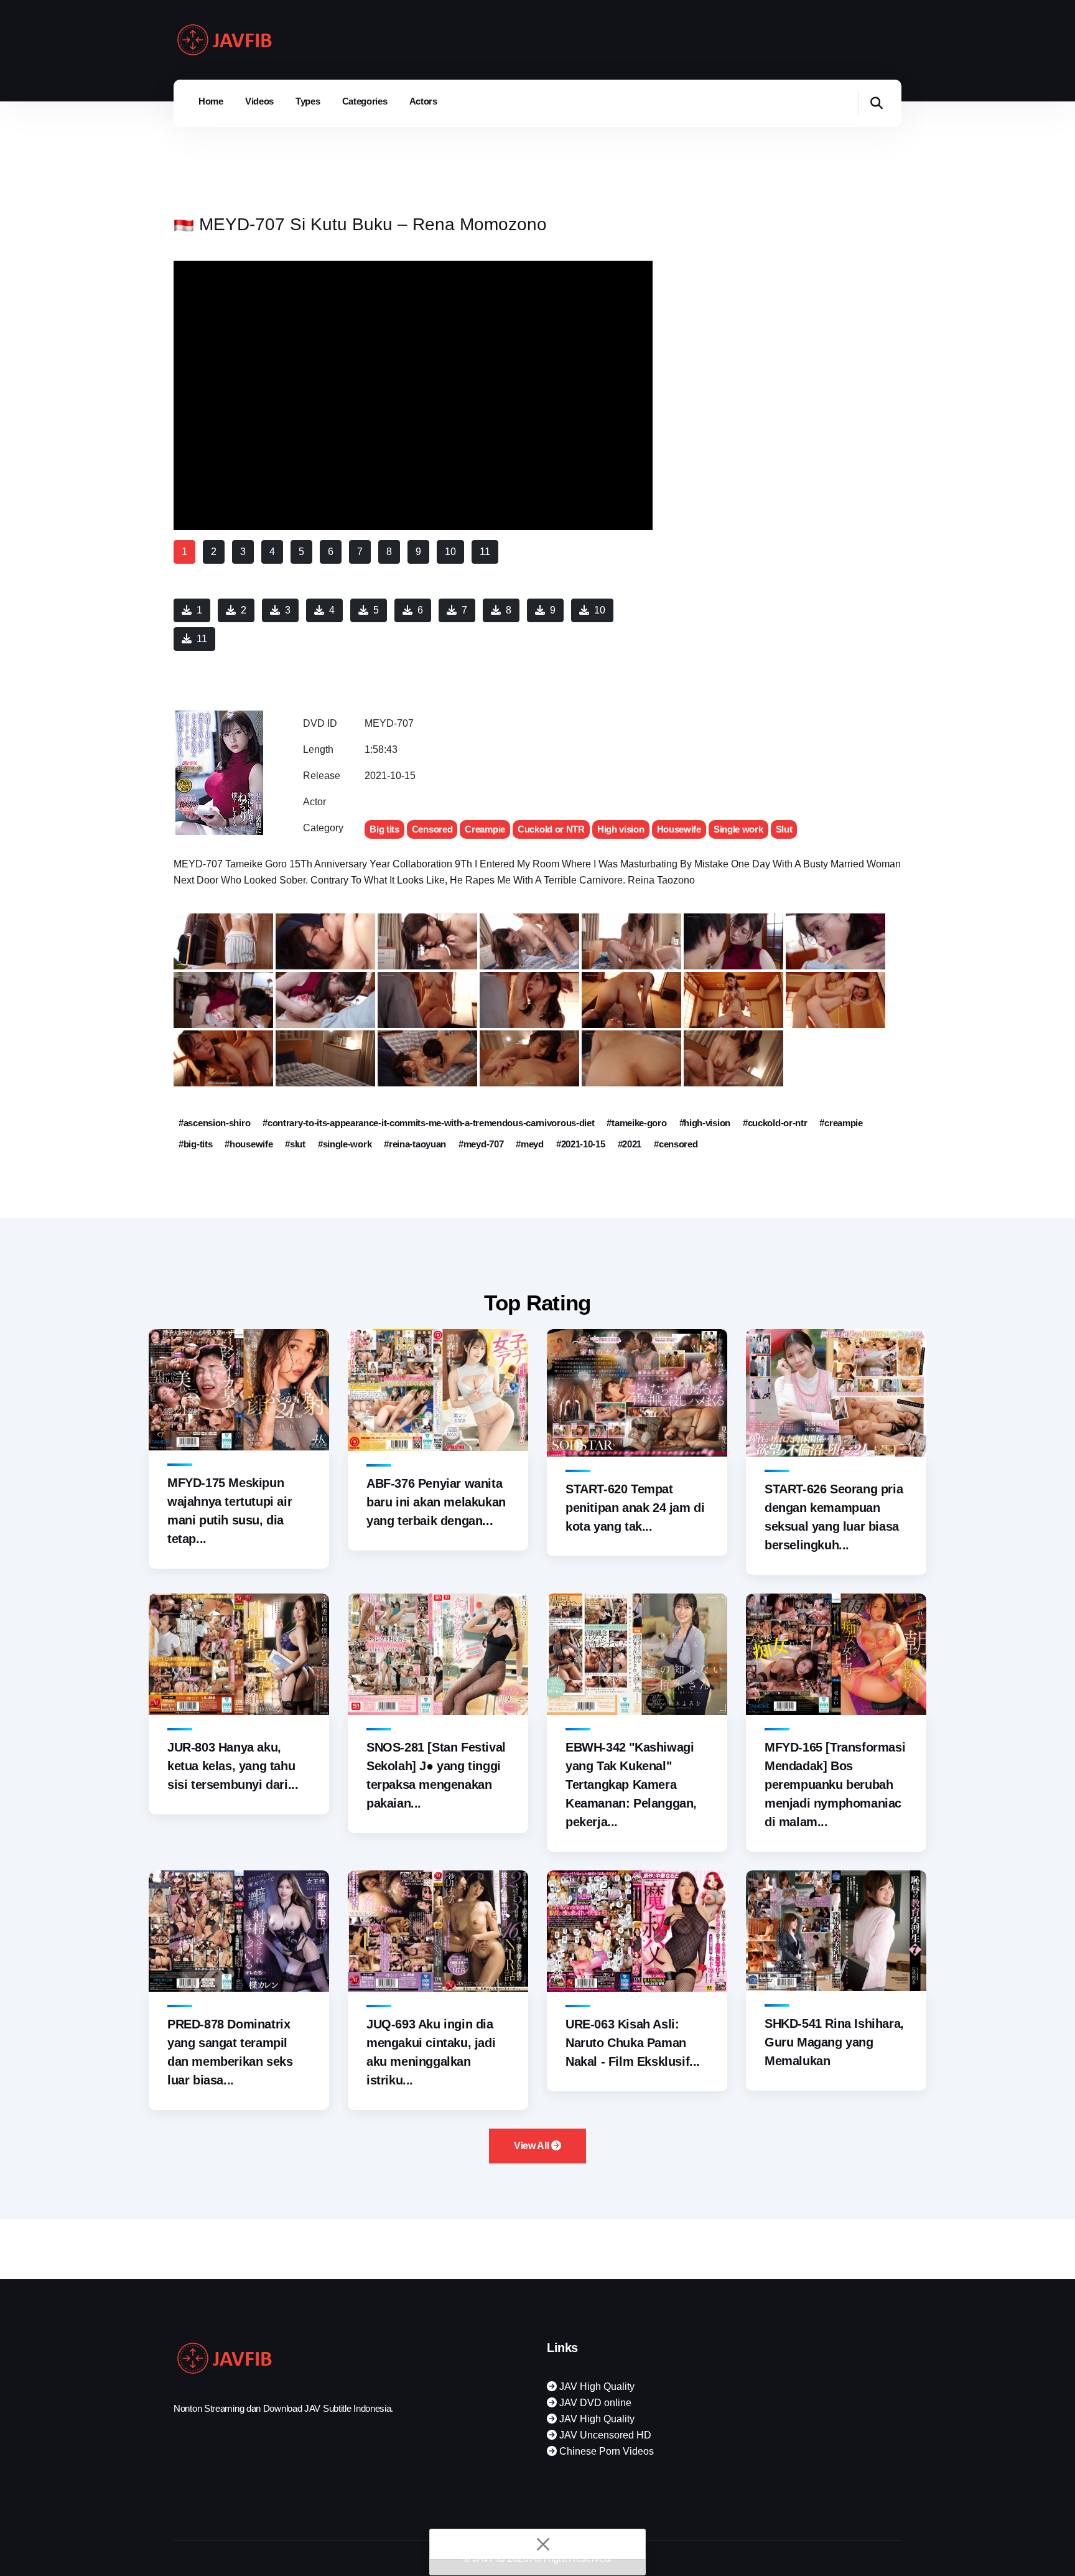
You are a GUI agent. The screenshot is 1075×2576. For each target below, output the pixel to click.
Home (211, 101)
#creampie (841, 1123)
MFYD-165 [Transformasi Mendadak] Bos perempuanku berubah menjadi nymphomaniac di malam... (835, 1785)
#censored (676, 1144)
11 (202, 639)
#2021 (630, 1144)
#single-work (345, 1144)
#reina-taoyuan (415, 1144)
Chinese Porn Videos (605, 2451)
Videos (259, 101)
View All (533, 2146)
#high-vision (705, 1123)
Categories (365, 101)
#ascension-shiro (214, 1123)
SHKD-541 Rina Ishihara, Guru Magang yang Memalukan (834, 2042)
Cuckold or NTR (551, 829)
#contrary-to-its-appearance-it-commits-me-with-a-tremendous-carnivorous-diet (428, 1123)
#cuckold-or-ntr (775, 1123)
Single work (738, 829)
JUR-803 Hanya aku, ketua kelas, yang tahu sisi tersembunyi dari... (233, 1766)
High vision (621, 829)
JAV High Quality (596, 2387)
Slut (784, 829)
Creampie (485, 829)
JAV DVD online (594, 2403)
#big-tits (195, 1144)
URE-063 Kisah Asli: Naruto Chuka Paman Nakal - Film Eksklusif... (633, 2043)
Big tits (384, 829)
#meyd (530, 1144)
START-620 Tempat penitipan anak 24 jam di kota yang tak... (635, 1508)
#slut (295, 1144)
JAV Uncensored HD (604, 2435)
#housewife (249, 1144)
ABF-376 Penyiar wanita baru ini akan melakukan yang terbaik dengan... (436, 1502)
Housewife (679, 829)
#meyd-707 (481, 1144)
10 (600, 610)
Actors (423, 101)
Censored (432, 829)
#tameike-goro (636, 1123)
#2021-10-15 (581, 1144)
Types (308, 101)
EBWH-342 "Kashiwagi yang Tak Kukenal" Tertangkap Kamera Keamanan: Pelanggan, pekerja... (631, 1785)
